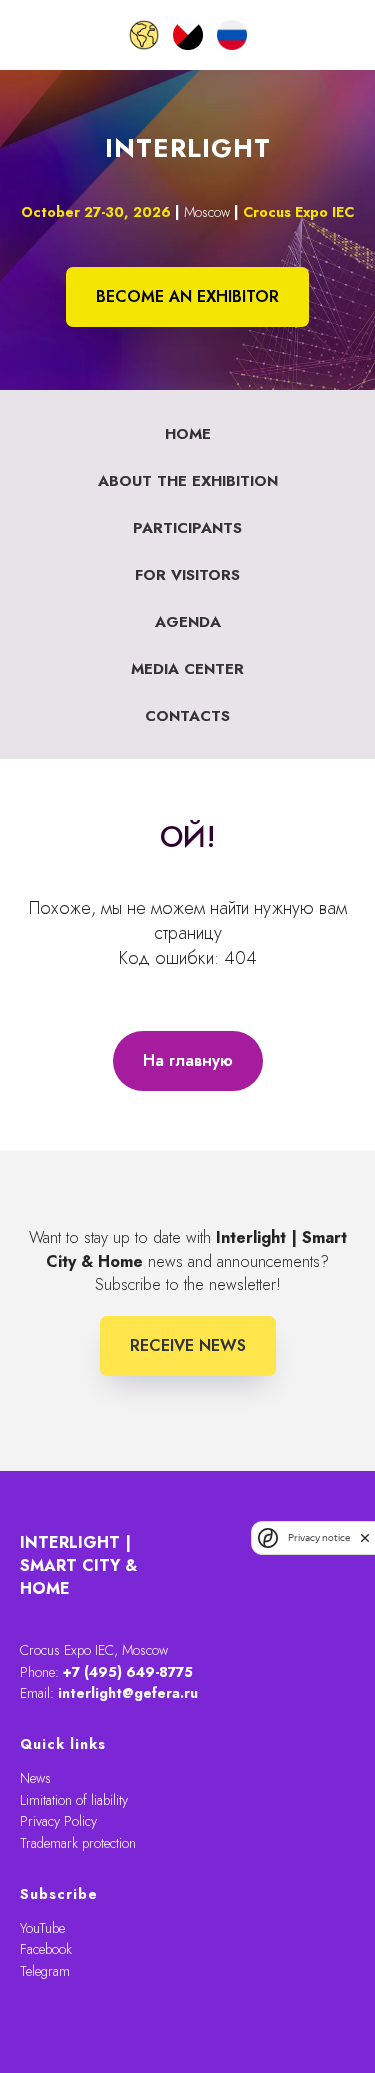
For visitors (187, 575)
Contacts (187, 716)
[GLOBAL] (144, 35)
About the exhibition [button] (188, 481)
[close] (365, 1537)
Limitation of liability (74, 1800)
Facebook (46, 1949)
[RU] (232, 35)
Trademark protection (78, 1843)
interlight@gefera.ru (128, 1693)
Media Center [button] (187, 669)
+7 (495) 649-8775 (128, 1672)
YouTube (42, 1928)
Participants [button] (187, 528)
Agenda (188, 622)
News (35, 1778)
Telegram (45, 1971)
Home (188, 434)
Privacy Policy (58, 1821)
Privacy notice (319, 1537)
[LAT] (188, 35)
